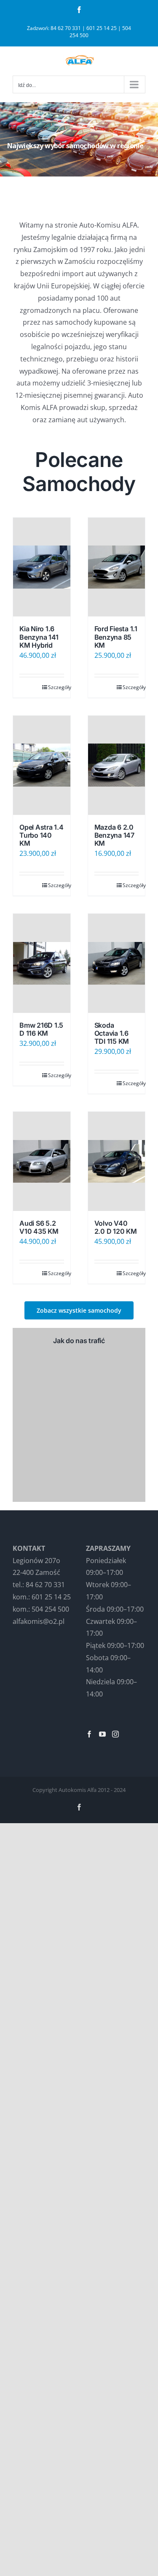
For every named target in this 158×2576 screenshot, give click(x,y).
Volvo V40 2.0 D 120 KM (116, 1227)
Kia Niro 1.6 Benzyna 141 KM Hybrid (39, 637)
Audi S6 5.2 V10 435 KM (39, 1227)
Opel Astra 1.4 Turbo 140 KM (42, 835)
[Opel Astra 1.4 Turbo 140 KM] (42, 765)
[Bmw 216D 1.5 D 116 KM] (42, 963)
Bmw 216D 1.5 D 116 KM (41, 1029)
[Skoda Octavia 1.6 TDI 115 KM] (117, 963)
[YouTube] (102, 1734)
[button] (79, 1310)
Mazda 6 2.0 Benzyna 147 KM (114, 835)
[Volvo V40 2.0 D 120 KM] (117, 1161)
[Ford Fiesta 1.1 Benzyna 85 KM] (117, 567)
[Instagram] (115, 1734)
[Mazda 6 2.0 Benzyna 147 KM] (117, 765)
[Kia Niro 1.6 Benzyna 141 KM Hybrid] (42, 567)
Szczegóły (56, 687)
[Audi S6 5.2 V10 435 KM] (42, 1161)
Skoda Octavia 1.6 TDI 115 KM (112, 1033)
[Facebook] (89, 1734)
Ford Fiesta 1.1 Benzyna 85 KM (116, 637)
